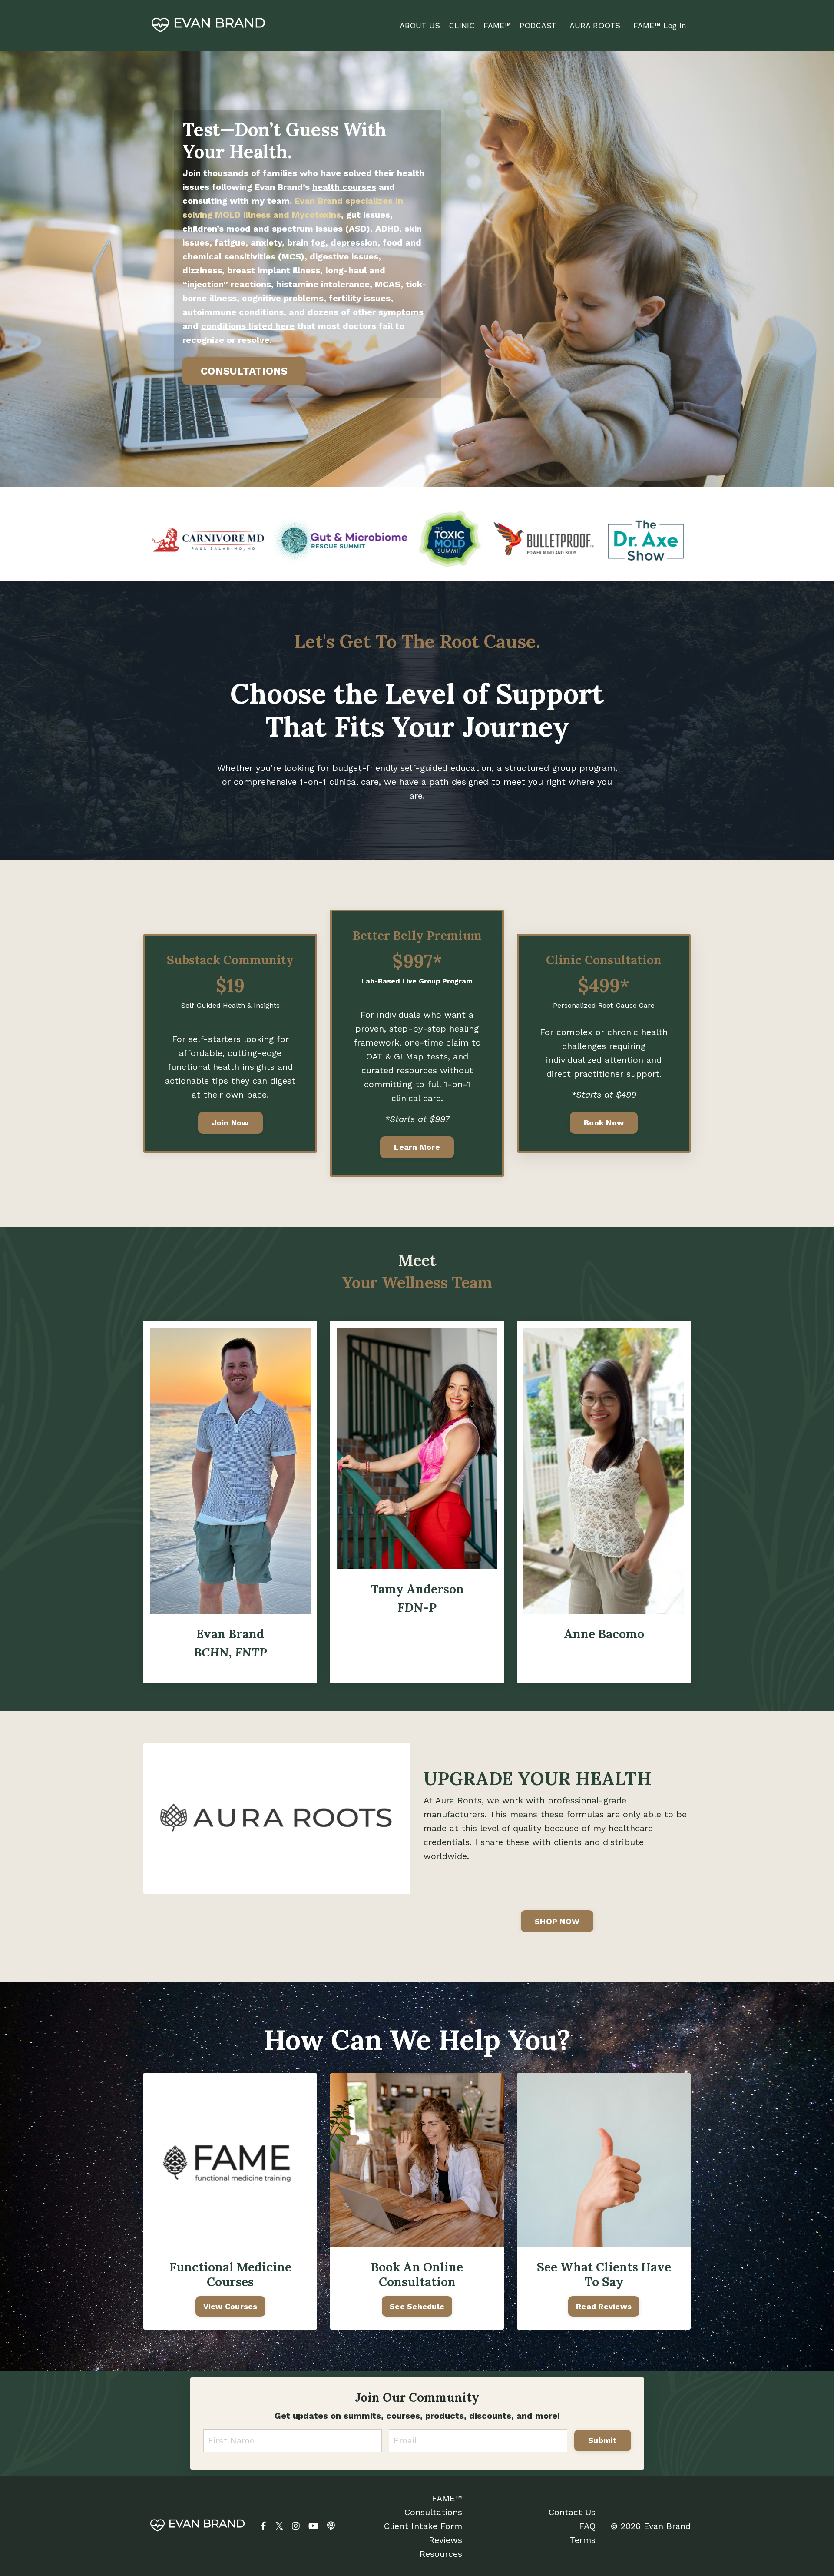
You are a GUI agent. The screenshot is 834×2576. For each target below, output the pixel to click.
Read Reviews (604, 2306)
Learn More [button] (417, 1147)
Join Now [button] (230, 1123)
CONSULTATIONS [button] (244, 371)
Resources (441, 2554)
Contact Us (572, 2512)
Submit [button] (603, 2440)
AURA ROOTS (595, 25)
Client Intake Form (423, 2526)
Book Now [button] (604, 1123)
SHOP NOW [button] (557, 1921)
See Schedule (417, 2306)
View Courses (230, 2306)
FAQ (587, 2526)
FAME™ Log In (660, 25)
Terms (583, 2540)
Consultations (433, 2512)
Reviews (445, 2540)
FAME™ (447, 2498)
